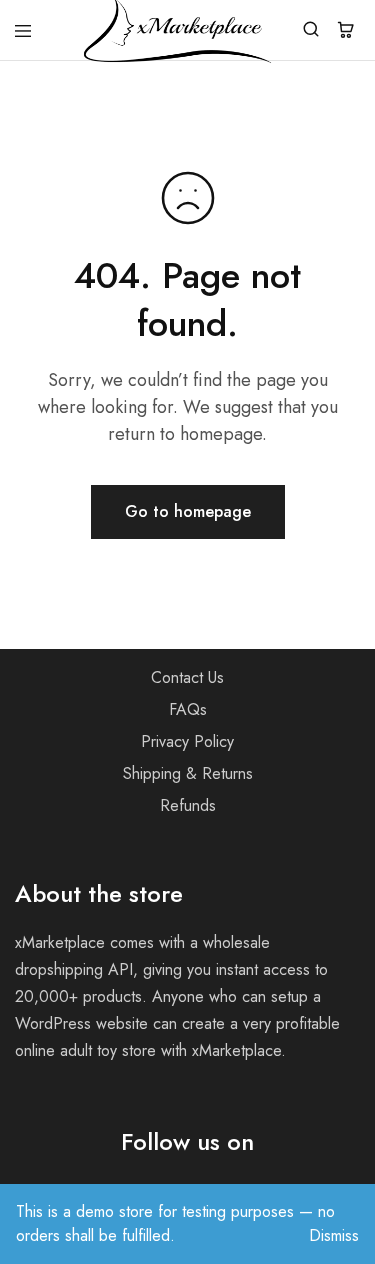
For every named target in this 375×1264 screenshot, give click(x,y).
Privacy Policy (187, 741)
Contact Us (187, 677)
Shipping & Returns (188, 773)
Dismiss (334, 1235)
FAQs (188, 709)
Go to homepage (188, 511)
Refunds (188, 805)
